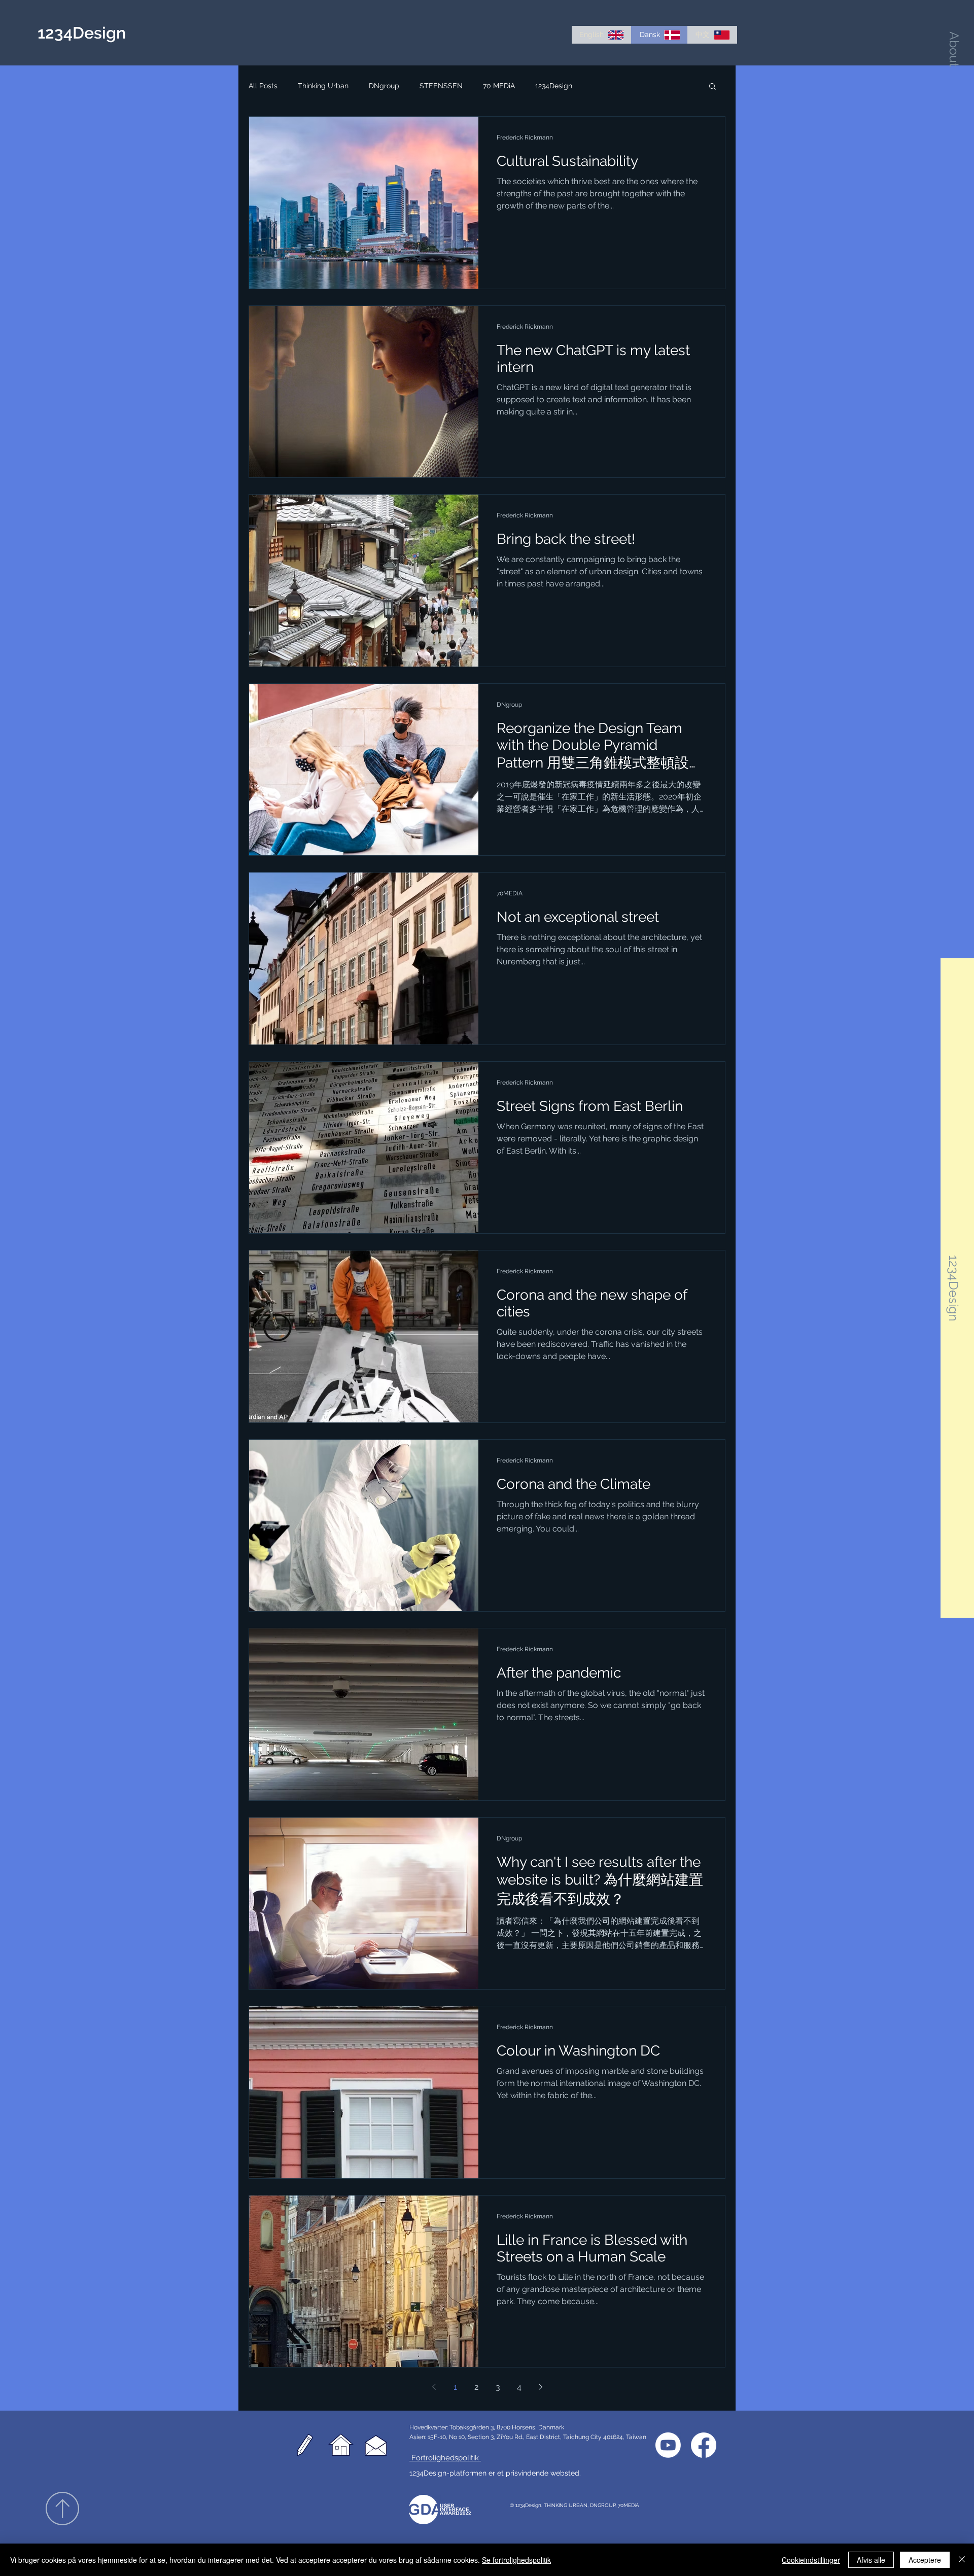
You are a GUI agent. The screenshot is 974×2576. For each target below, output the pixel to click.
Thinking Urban (323, 86)
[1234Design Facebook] (704, 2445)
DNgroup (384, 86)
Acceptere (925, 2560)
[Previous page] (434, 2387)
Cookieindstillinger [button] (811, 2560)
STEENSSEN (441, 86)
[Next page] (540, 2387)
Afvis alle (871, 2560)
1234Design (554, 86)
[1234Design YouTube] (668, 2445)
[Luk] (962, 2560)
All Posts (263, 86)
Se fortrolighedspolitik (516, 2560)
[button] (954, 49)
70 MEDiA (499, 86)
